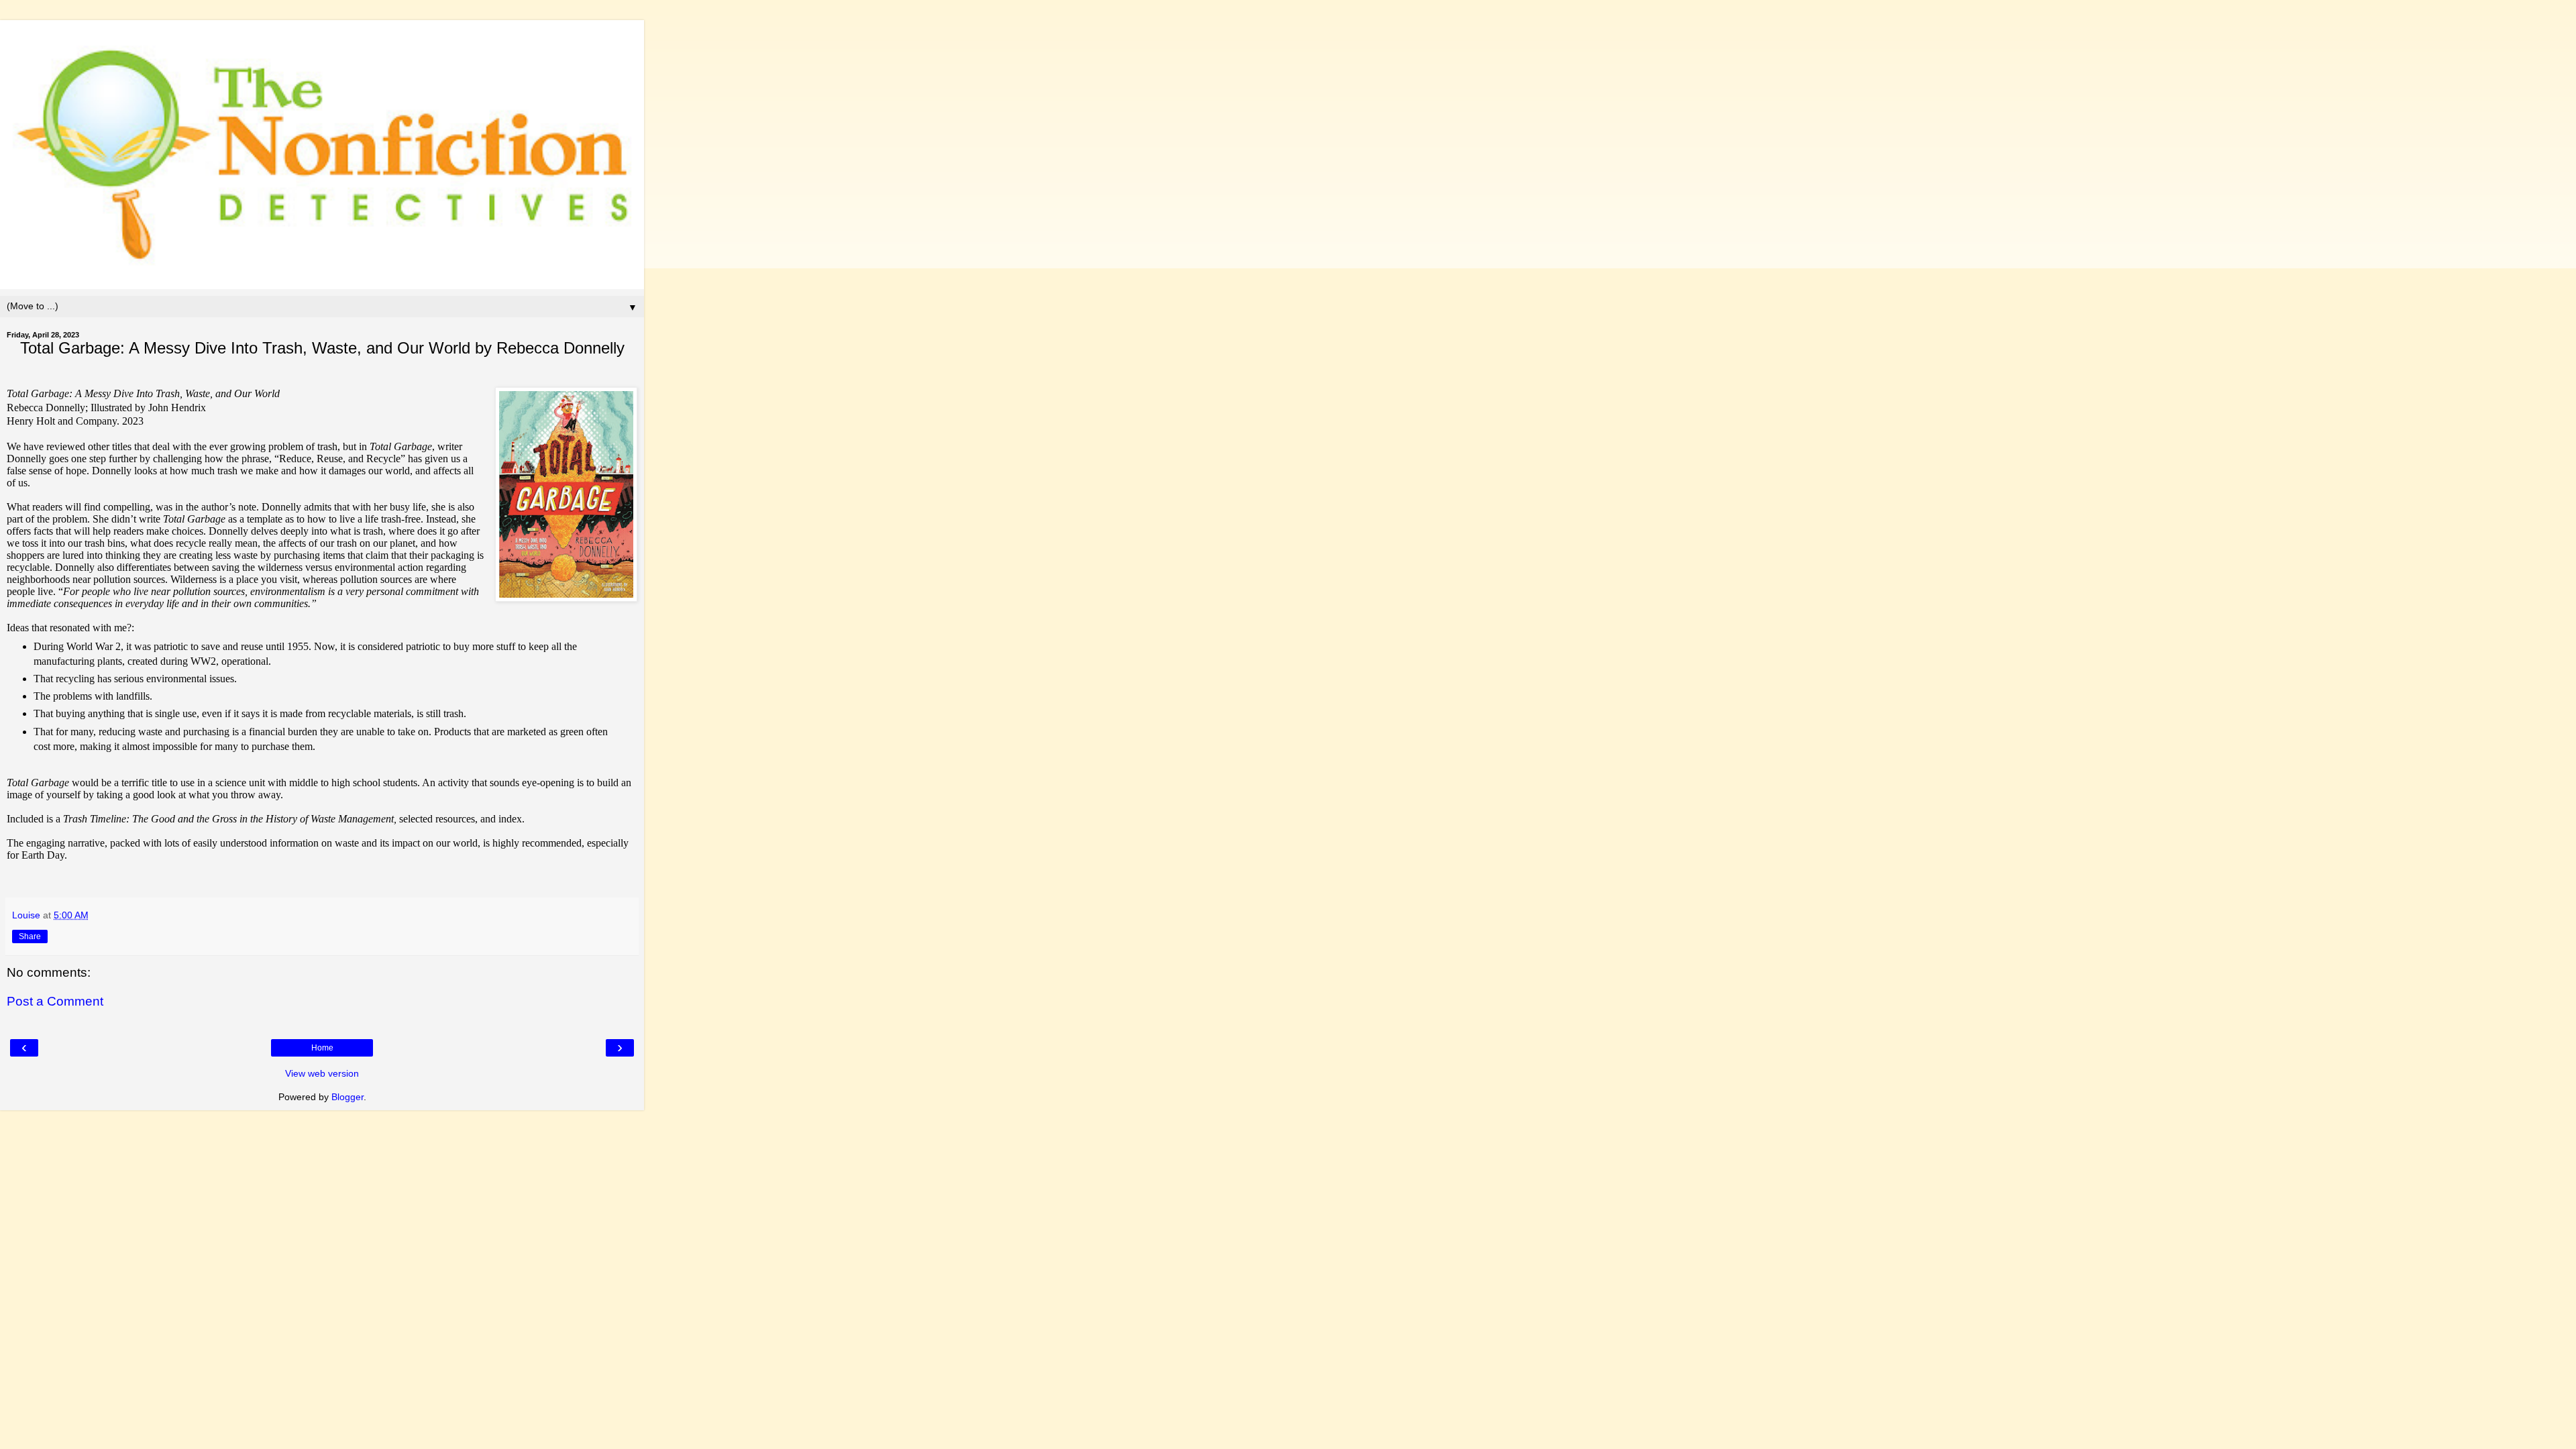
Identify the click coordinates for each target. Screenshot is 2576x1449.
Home (322, 1048)
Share (30, 936)
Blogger (347, 1097)
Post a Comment (55, 1001)
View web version (322, 1073)
